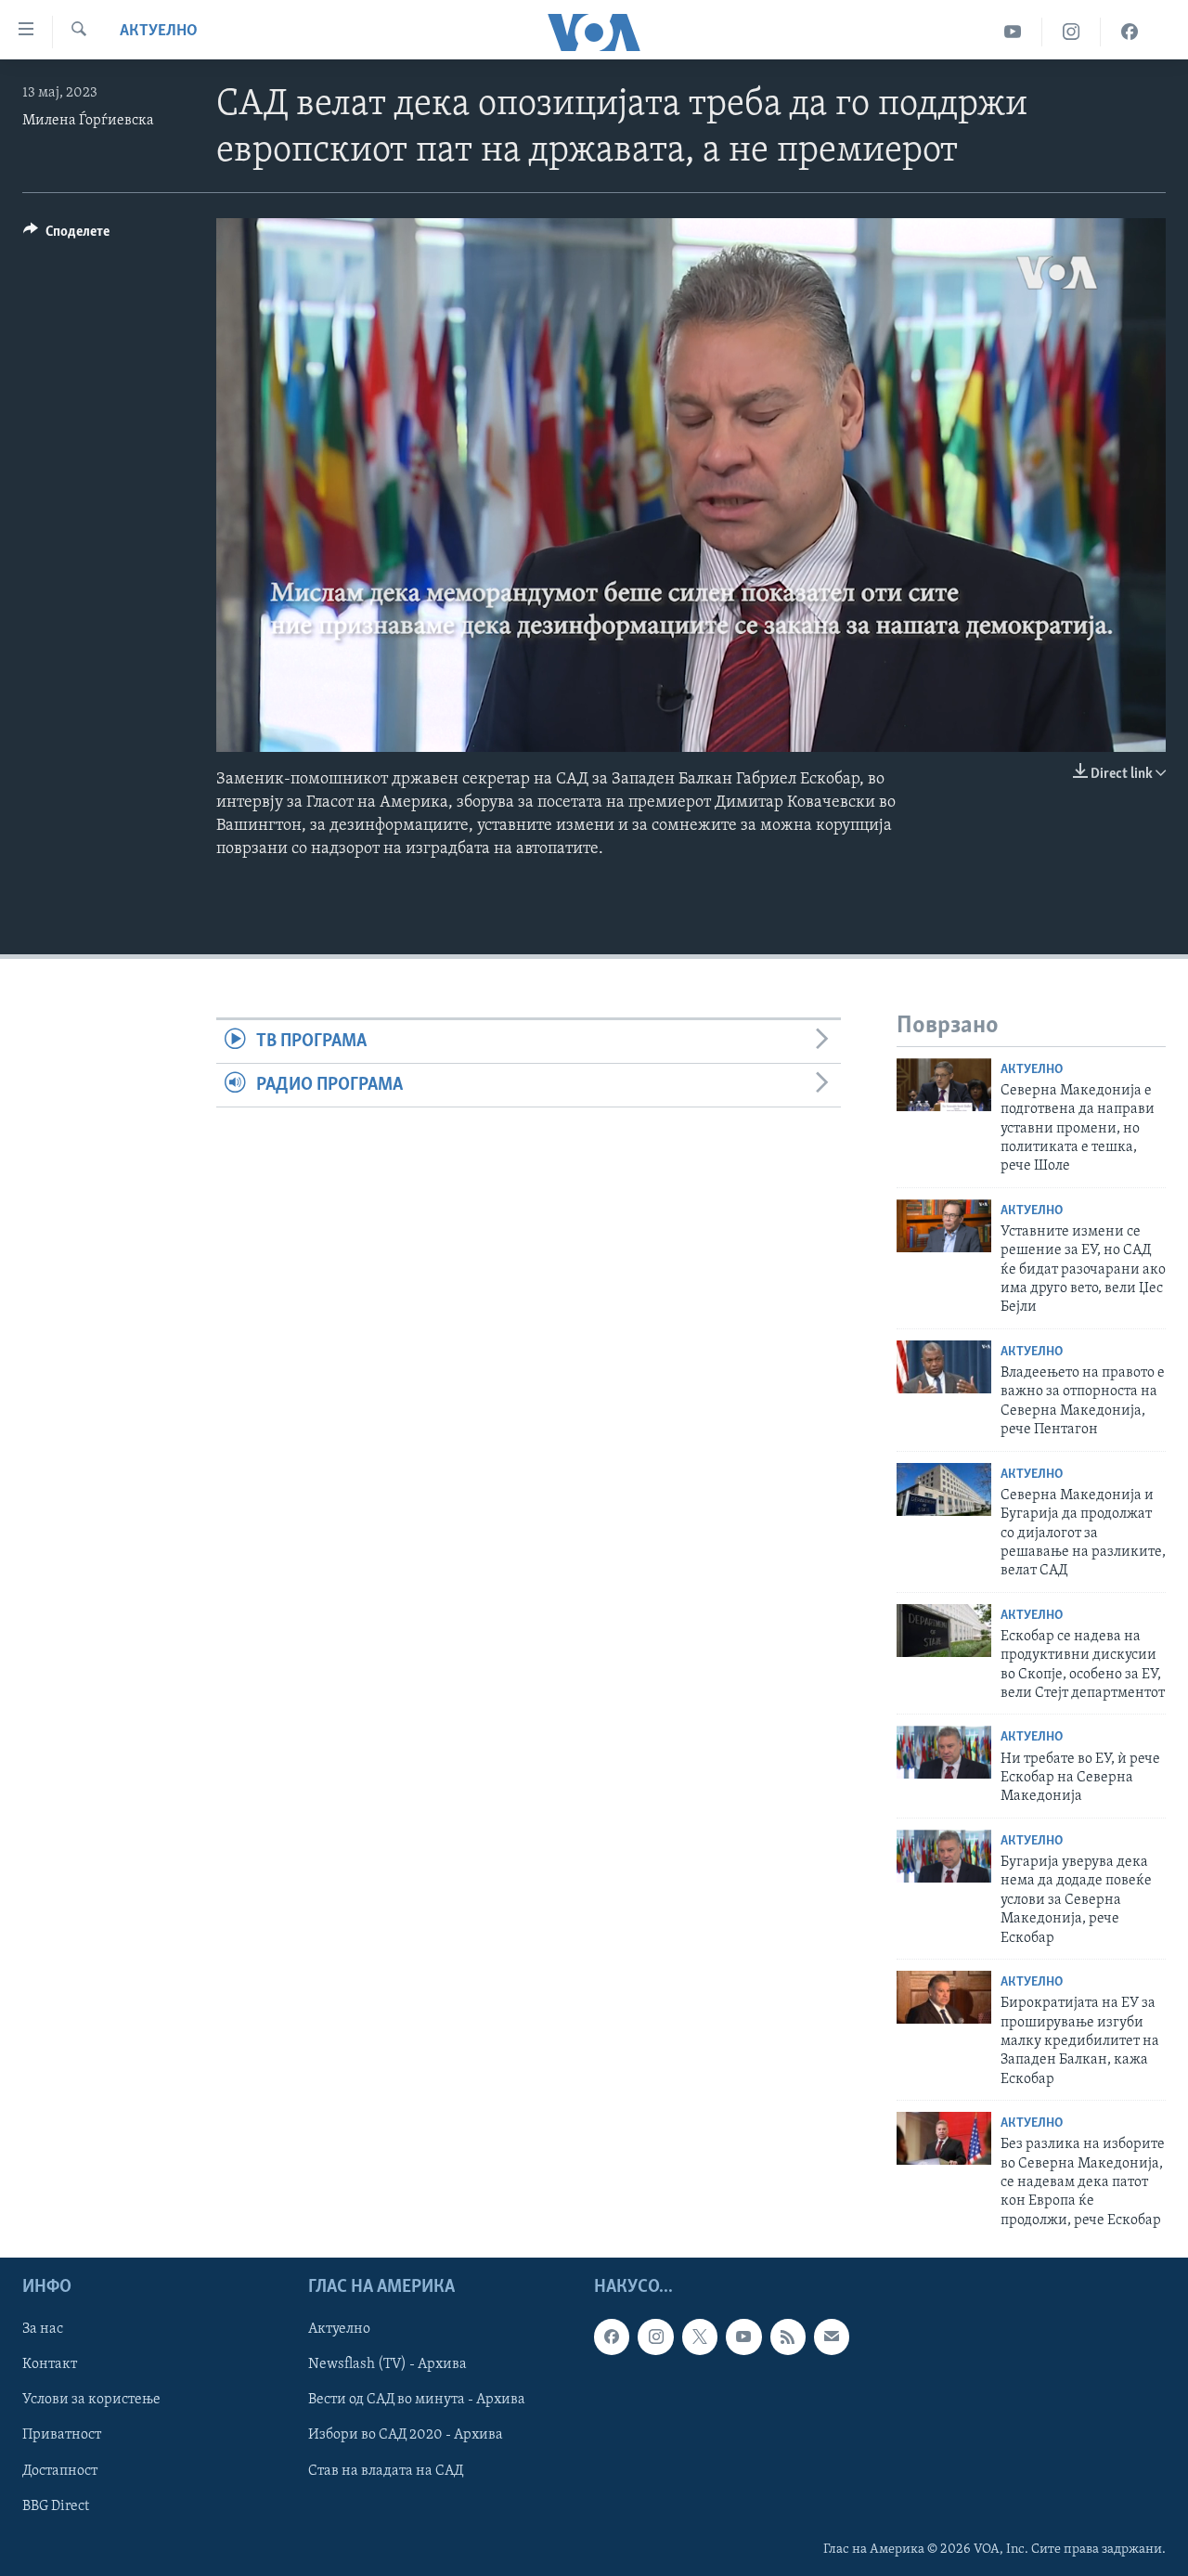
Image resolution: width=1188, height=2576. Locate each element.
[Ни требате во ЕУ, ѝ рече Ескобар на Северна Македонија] (944, 1752)
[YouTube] (1013, 32)
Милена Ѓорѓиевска (88, 121)
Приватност (62, 2436)
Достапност (60, 2471)
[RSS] (788, 2337)
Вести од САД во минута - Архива (417, 2401)
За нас (43, 2330)
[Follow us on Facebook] (612, 2337)
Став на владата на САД (386, 2471)
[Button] (66, 236)
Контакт (50, 2365)
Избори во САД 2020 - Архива (406, 2436)
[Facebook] (1130, 32)
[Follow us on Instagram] (655, 2337)
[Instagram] (1072, 32)
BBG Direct (56, 2506)
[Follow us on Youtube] (743, 2337)
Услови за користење (91, 2401)
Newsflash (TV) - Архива (387, 2365)
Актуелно (159, 32)
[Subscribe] (832, 2337)
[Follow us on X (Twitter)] (700, 2337)
